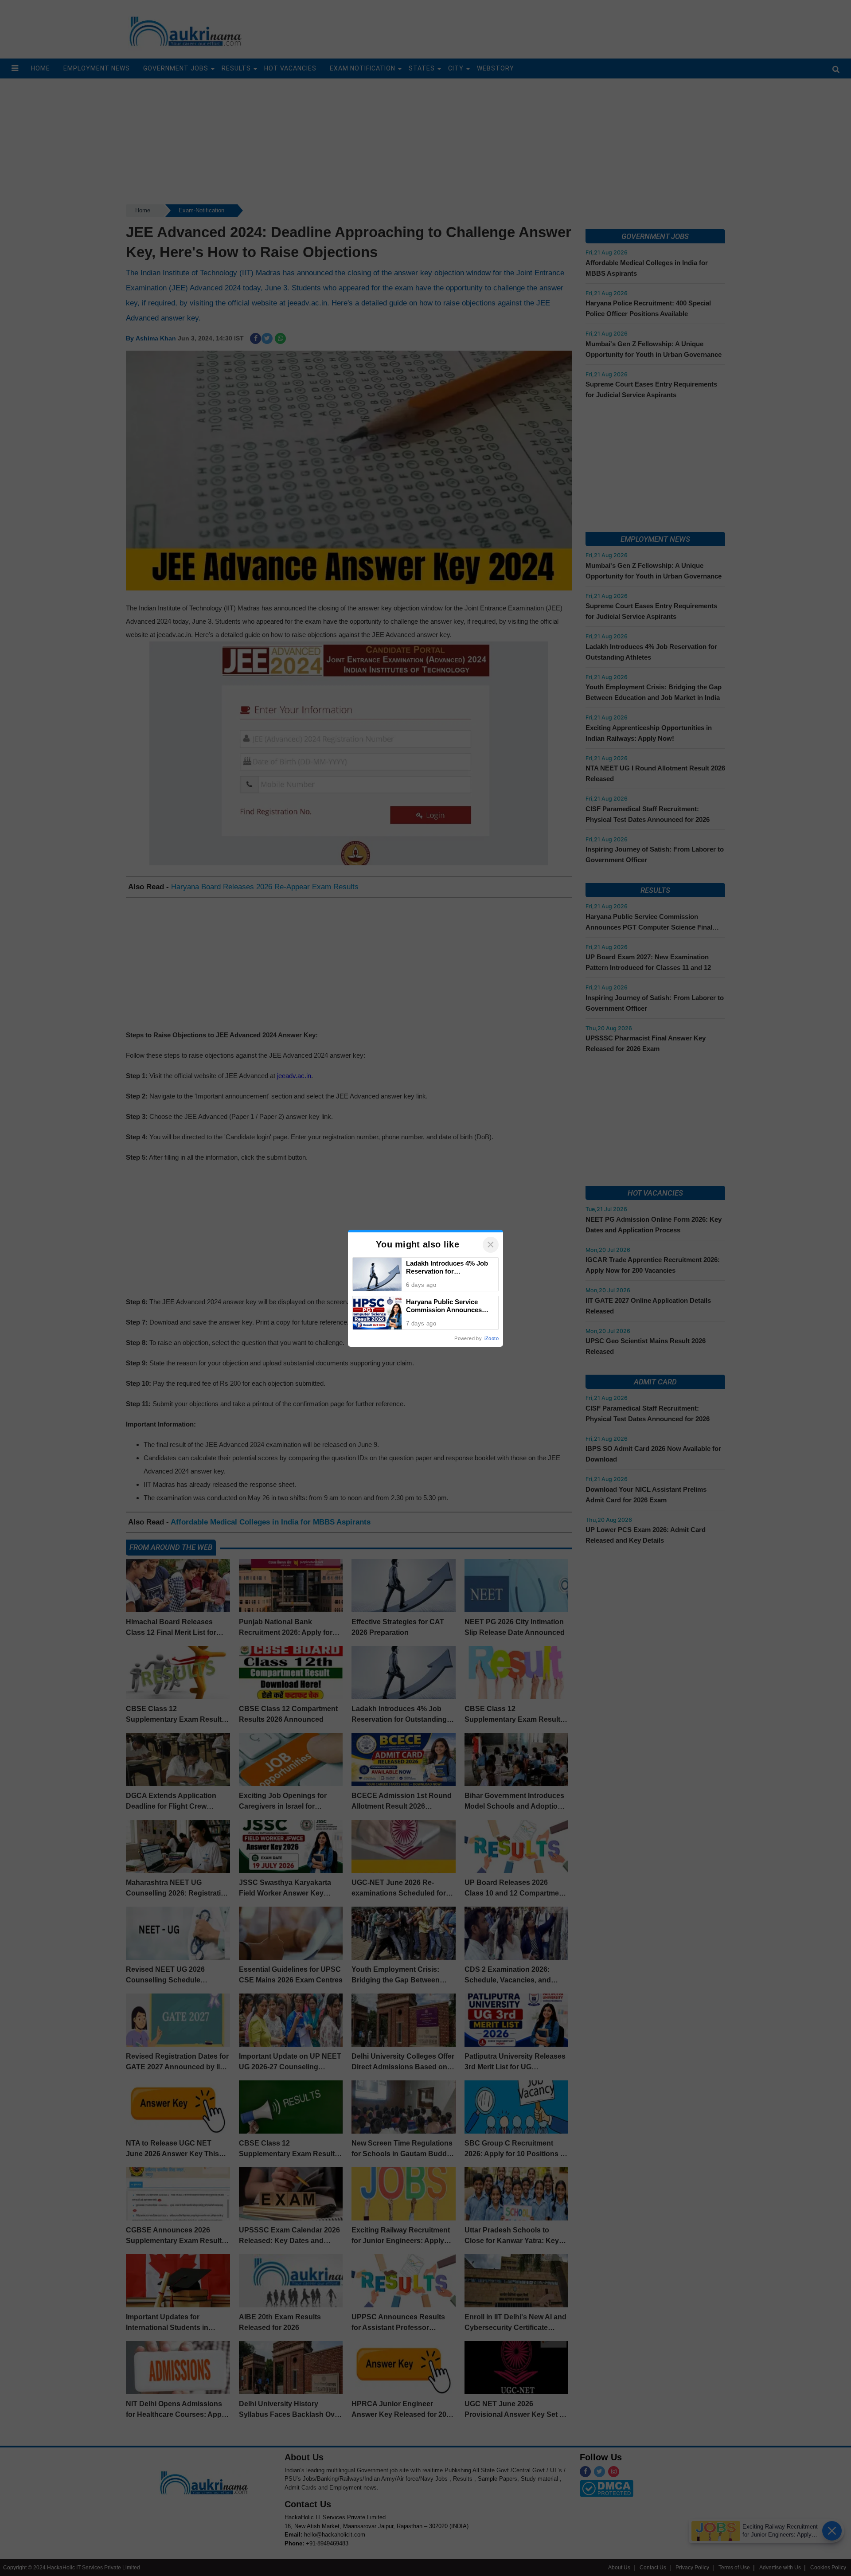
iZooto (492, 1338)
